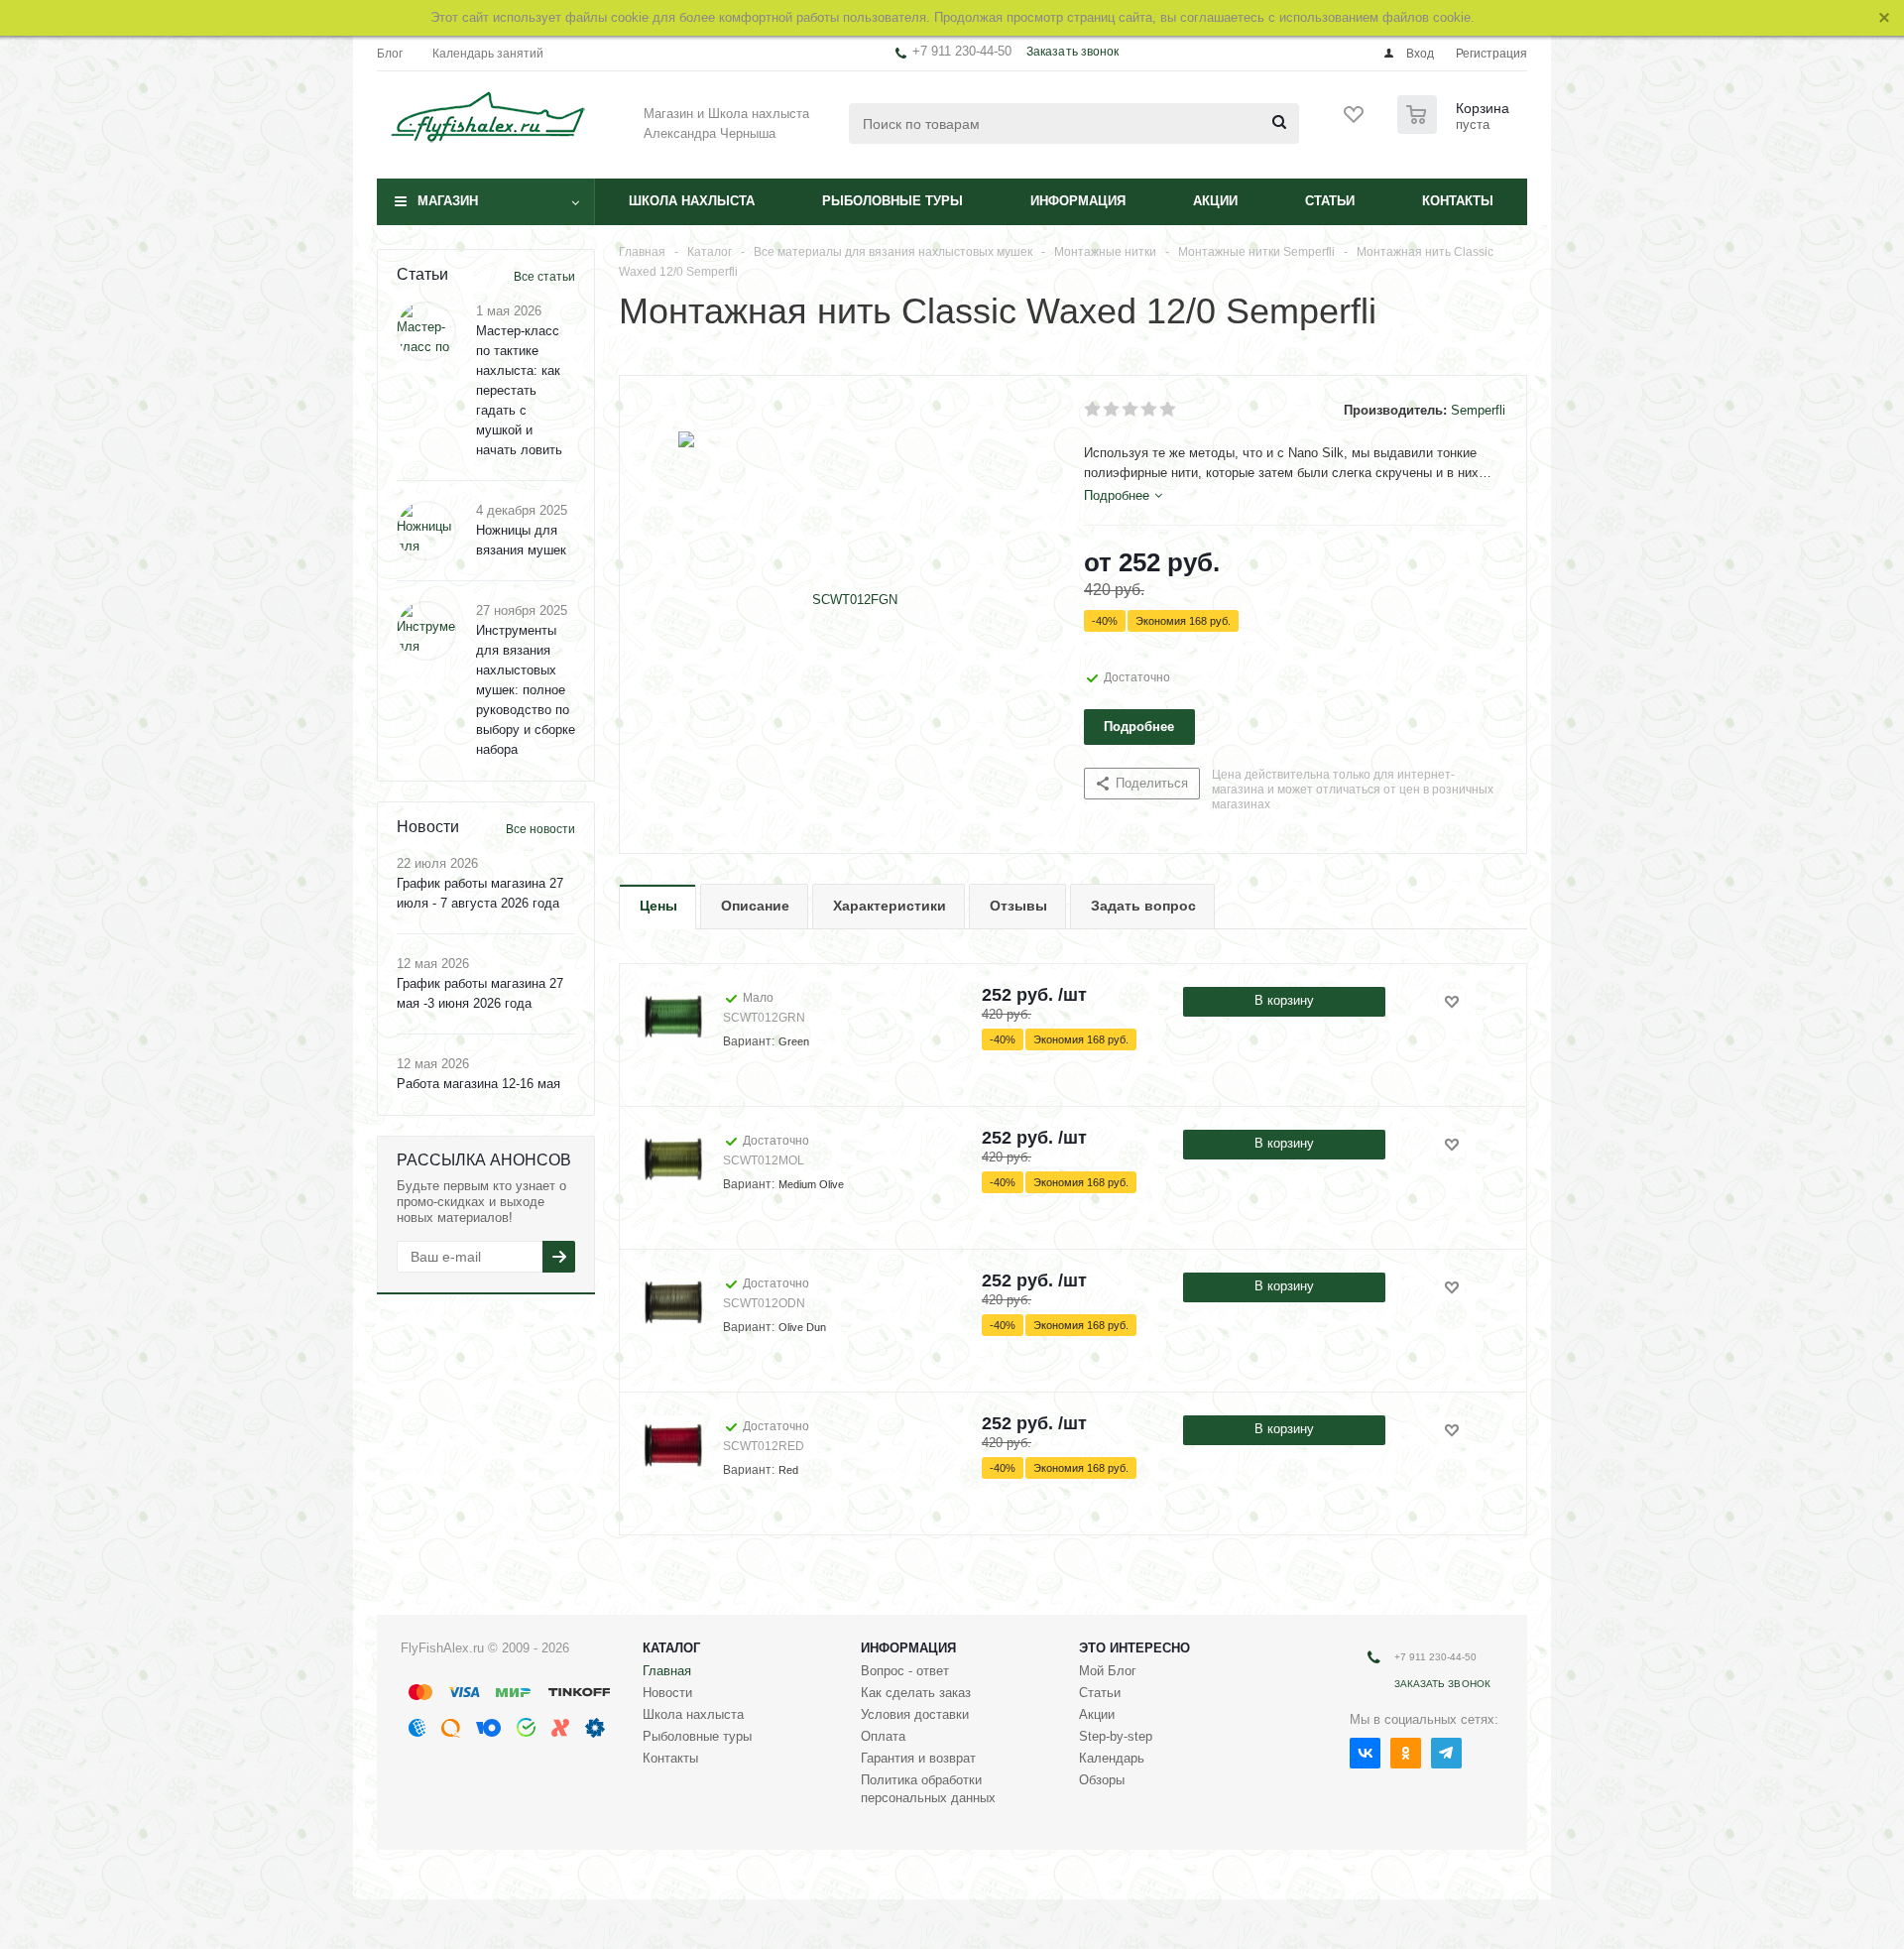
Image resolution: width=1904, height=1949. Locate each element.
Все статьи (544, 277)
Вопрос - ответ (905, 1671)
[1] (1093, 410)
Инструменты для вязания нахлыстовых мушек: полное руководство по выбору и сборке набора (526, 690)
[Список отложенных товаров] (1355, 121)
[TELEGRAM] (1446, 1753)
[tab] (1123, 496)
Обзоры (1102, 1780)
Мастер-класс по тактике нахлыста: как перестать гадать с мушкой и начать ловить (519, 390)
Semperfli (1478, 410)
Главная (667, 1671)
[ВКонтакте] (1365, 1753)
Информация (1078, 201)
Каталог (671, 1648)
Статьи (1330, 201)
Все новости (540, 829)
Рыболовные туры (892, 201)
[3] (1131, 410)
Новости (667, 1693)
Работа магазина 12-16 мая (478, 1084)
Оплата (883, 1736)
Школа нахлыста (692, 201)
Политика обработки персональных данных (928, 1789)
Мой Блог (1108, 1671)
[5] (1169, 410)
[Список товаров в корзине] (1456, 128)
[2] (1112, 410)
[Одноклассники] (1406, 1753)
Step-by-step (1116, 1736)
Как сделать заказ (916, 1693)
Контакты (1458, 201)
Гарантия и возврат (918, 1758)
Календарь (1112, 1758)
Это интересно (1134, 1648)
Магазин (448, 201)
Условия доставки (915, 1714)
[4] (1150, 410)
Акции (1215, 201)
